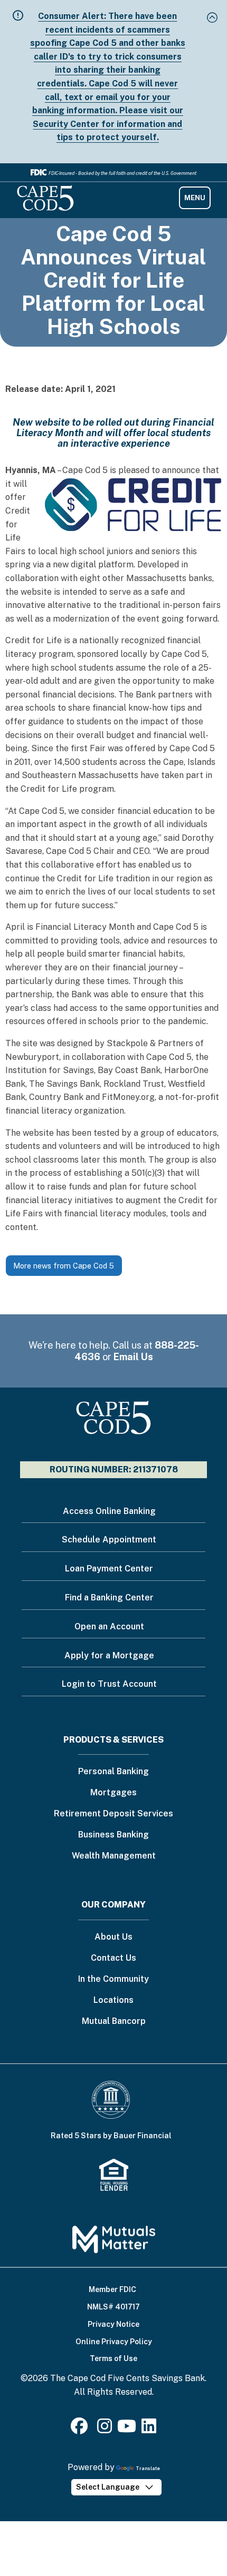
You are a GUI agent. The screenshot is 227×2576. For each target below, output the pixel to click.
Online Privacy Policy (114, 2342)
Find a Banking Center (109, 1597)
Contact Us (113, 1958)
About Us (113, 1937)
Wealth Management (114, 1856)
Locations (113, 2000)
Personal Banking (113, 1772)
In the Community (113, 1979)
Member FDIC (112, 2289)
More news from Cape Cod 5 (64, 1266)
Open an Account (109, 1626)
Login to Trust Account (109, 1684)
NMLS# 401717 (113, 2307)
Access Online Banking (109, 1511)
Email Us (133, 1357)
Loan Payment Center (109, 1569)
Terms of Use (113, 2358)
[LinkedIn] (149, 2429)
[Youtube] (127, 2429)
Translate (148, 2468)
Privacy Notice (113, 2324)
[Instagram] (105, 2429)
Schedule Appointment (109, 1540)
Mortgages (113, 1793)
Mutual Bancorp (114, 2022)
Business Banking (113, 1835)
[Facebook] (81, 2429)
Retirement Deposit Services (113, 1814)
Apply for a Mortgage (109, 1655)
